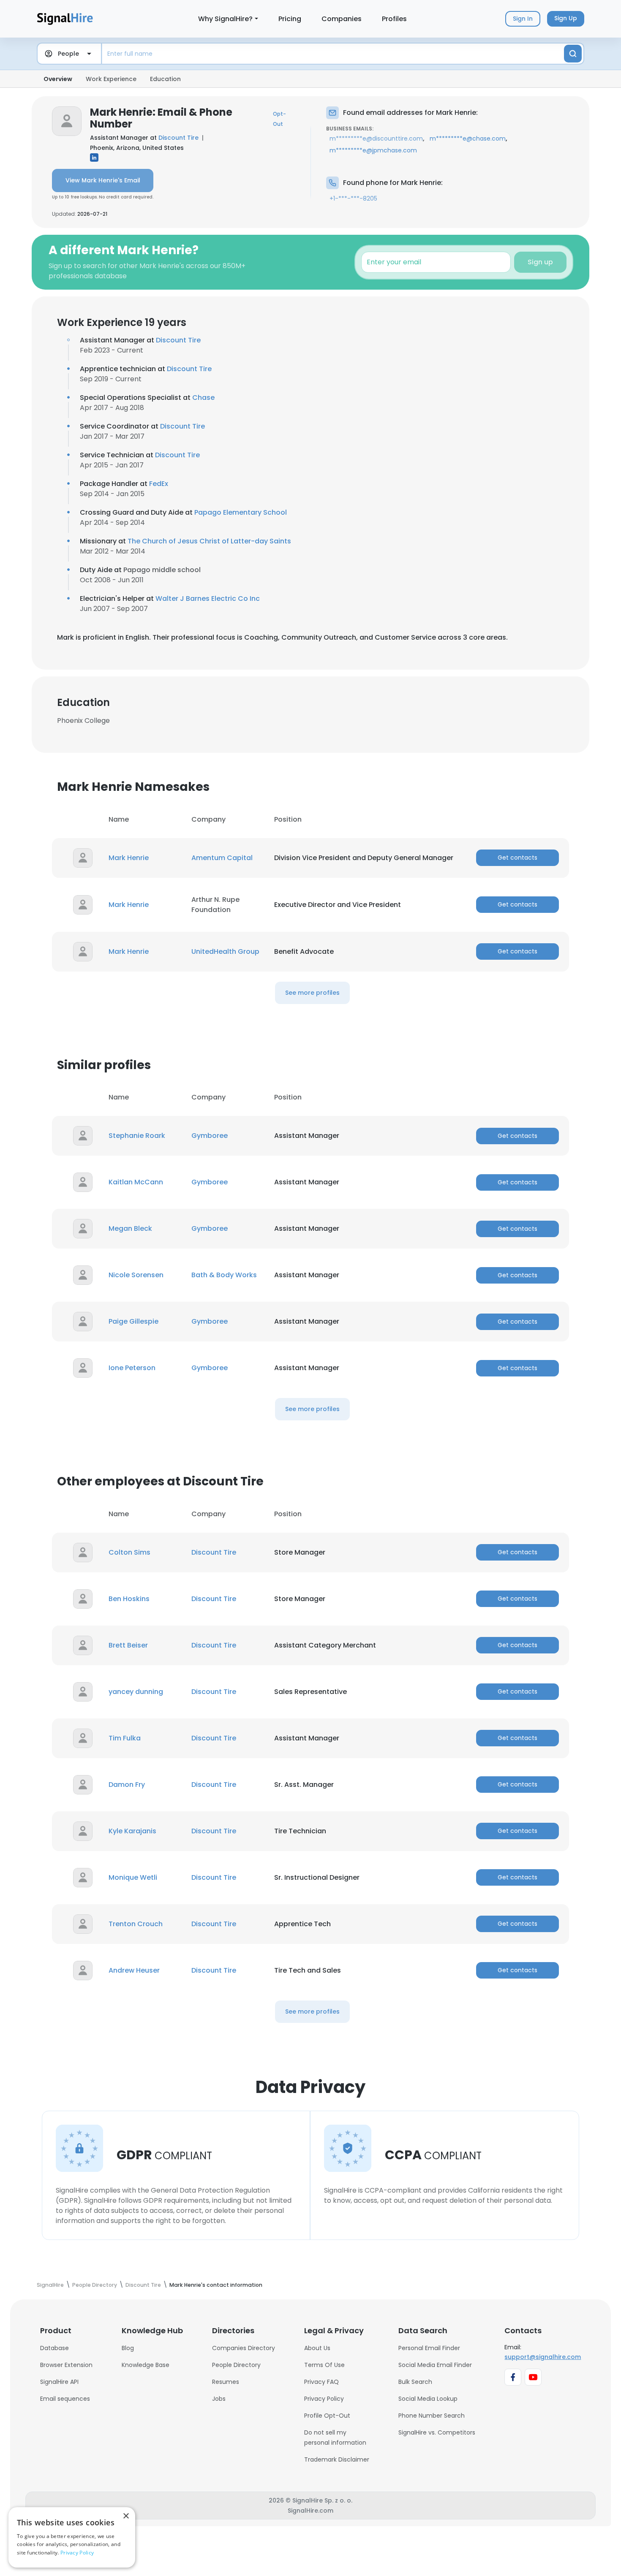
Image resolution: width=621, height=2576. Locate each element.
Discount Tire (178, 138)
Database (54, 2348)
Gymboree (210, 1136)
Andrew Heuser (134, 1970)
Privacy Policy (324, 2399)
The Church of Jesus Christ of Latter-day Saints (209, 541)
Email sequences (65, 2399)
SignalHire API (59, 2382)
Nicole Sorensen (136, 1275)
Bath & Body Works (224, 1275)
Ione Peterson (132, 1368)
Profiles (394, 19)
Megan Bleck (130, 1228)
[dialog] (72, 2537)
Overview (58, 79)
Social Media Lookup (428, 2399)
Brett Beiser (128, 1645)
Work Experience (111, 79)
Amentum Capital (222, 858)
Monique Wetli (133, 1877)
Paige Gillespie (133, 1321)
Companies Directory (244, 2348)
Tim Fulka (125, 1738)
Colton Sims (129, 1552)
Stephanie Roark (137, 1136)
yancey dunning (136, 1692)
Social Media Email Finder (435, 2365)
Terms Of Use (324, 2365)
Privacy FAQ (321, 2382)
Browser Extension (66, 2365)
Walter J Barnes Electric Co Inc (208, 599)
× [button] (126, 2516)
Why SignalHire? (225, 19)
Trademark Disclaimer (337, 2459)
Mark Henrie (129, 858)
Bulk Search (415, 2382)
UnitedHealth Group (225, 951)
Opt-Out (279, 119)
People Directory (236, 2365)
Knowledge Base (146, 2365)
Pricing (290, 19)
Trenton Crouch (136, 1924)
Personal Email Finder (429, 2348)
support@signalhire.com (543, 2357)
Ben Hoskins (129, 1599)
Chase (203, 398)
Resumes (226, 2382)
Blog (128, 2348)
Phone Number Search (432, 2416)
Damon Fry (127, 1785)
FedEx (159, 484)
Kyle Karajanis (132, 1831)
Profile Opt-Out (327, 2416)
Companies (342, 19)
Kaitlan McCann (136, 1182)
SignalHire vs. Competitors (437, 2432)
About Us (317, 2348)
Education (165, 79)
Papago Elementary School (241, 512)
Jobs (219, 2399)
